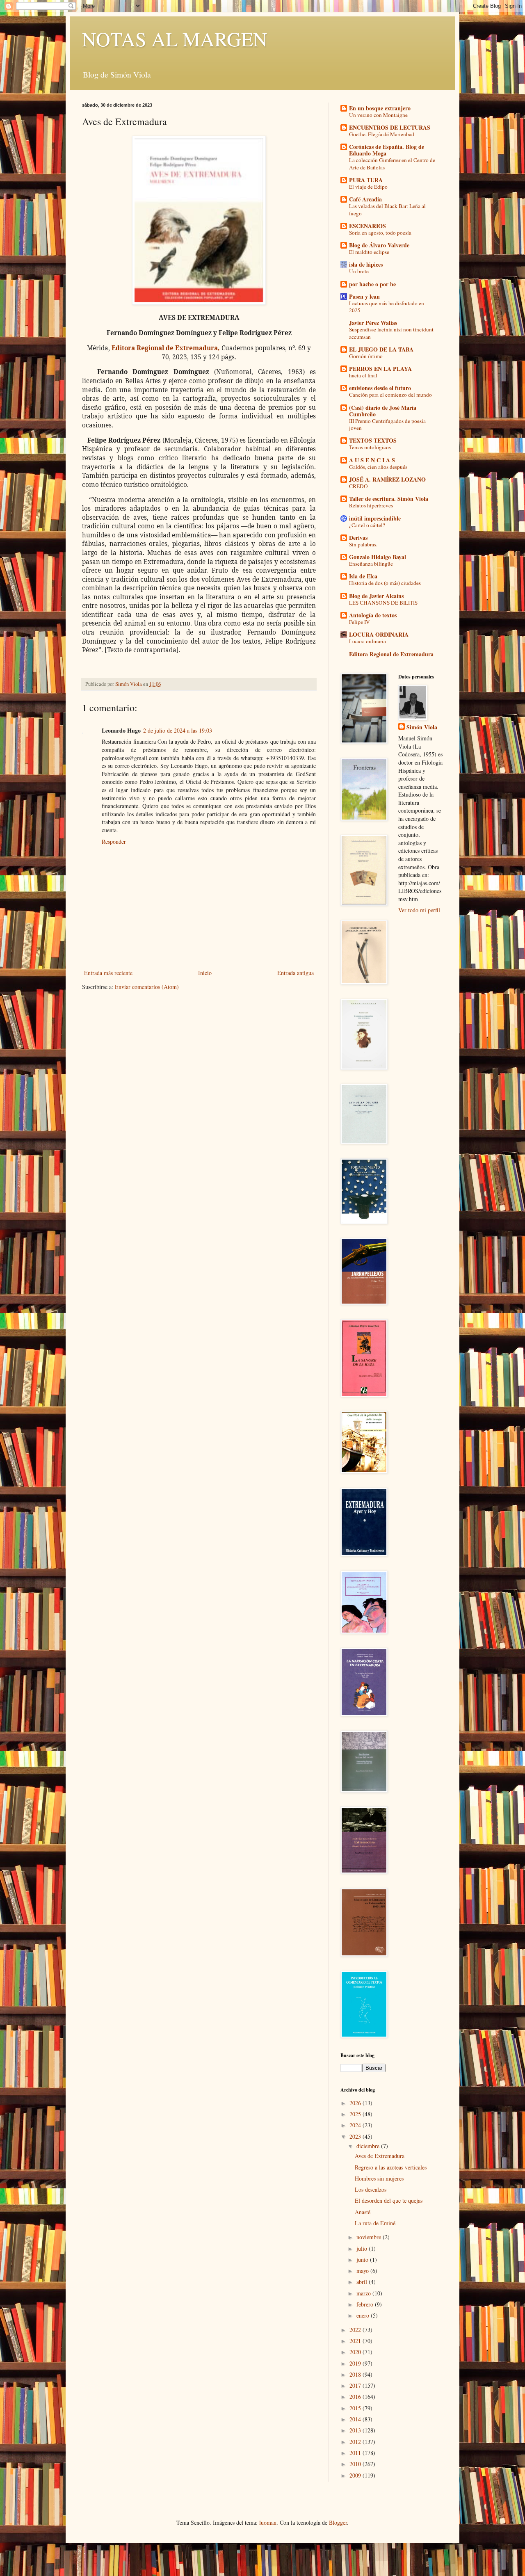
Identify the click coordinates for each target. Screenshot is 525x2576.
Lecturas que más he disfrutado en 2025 (387, 307)
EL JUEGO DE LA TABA (381, 349)
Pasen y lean (364, 296)
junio (363, 2260)
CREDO (358, 486)
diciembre (369, 2146)
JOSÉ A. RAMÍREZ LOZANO (387, 479)
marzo (364, 2293)
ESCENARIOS (367, 226)
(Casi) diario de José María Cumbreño (383, 411)
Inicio (205, 973)
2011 (356, 2453)
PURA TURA (366, 180)
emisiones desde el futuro (380, 388)
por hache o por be (372, 284)
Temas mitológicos (370, 447)
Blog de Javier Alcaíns (376, 596)
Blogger (338, 2522)
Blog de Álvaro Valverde (379, 245)
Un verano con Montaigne (378, 115)
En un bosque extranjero (380, 108)
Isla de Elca (363, 576)
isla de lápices (366, 264)
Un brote (359, 271)
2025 (356, 2114)
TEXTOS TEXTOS (373, 440)
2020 (356, 2352)
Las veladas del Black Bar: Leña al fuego (387, 209)
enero (364, 2315)
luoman (268, 2522)
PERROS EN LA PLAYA (380, 369)
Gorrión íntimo (366, 356)
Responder (114, 842)
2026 (356, 2103)
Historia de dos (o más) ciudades (385, 583)
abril (363, 2282)
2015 (356, 2408)
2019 (356, 2363)
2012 (356, 2442)
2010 (356, 2464)
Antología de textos (373, 615)
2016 (356, 2397)
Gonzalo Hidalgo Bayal (378, 557)
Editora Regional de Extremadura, (166, 348)
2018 (356, 2374)
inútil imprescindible (375, 518)
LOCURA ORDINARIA (379, 634)
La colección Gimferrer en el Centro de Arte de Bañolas (392, 163)
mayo (363, 2271)
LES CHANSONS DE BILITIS (383, 603)
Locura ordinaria (367, 641)
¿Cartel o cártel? (367, 525)
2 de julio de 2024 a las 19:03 (178, 730)
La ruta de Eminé (375, 2223)
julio (363, 2248)
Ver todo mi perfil (419, 910)
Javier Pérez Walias (373, 323)
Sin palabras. (363, 544)
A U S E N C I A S (372, 460)
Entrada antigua (296, 973)
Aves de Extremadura (380, 2156)
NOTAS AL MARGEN (175, 39)
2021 (356, 2341)
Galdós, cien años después (378, 467)
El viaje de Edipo (368, 187)
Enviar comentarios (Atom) (147, 987)
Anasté (363, 2212)
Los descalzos (371, 2189)
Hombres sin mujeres (379, 2178)
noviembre (370, 2237)
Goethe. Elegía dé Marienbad (382, 134)
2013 (356, 2430)
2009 (356, 2475)
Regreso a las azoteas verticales (391, 2167)
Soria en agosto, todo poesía (380, 233)
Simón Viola (422, 727)
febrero (366, 2304)
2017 (356, 2385)
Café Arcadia (365, 199)
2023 (356, 2136)
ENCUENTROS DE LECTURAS (390, 127)
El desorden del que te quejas (389, 2200)
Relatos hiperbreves (371, 505)
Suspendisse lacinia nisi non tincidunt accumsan (391, 333)
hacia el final (363, 375)
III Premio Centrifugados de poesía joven (387, 424)
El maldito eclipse (369, 252)
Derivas (358, 538)
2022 (356, 2330)
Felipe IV (360, 622)
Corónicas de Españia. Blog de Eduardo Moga (387, 150)
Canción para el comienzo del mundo (390, 395)
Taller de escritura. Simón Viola (389, 499)
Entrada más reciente (108, 973)
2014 (356, 2419)
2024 (356, 2125)
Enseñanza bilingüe (371, 564)
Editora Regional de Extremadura (391, 654)
